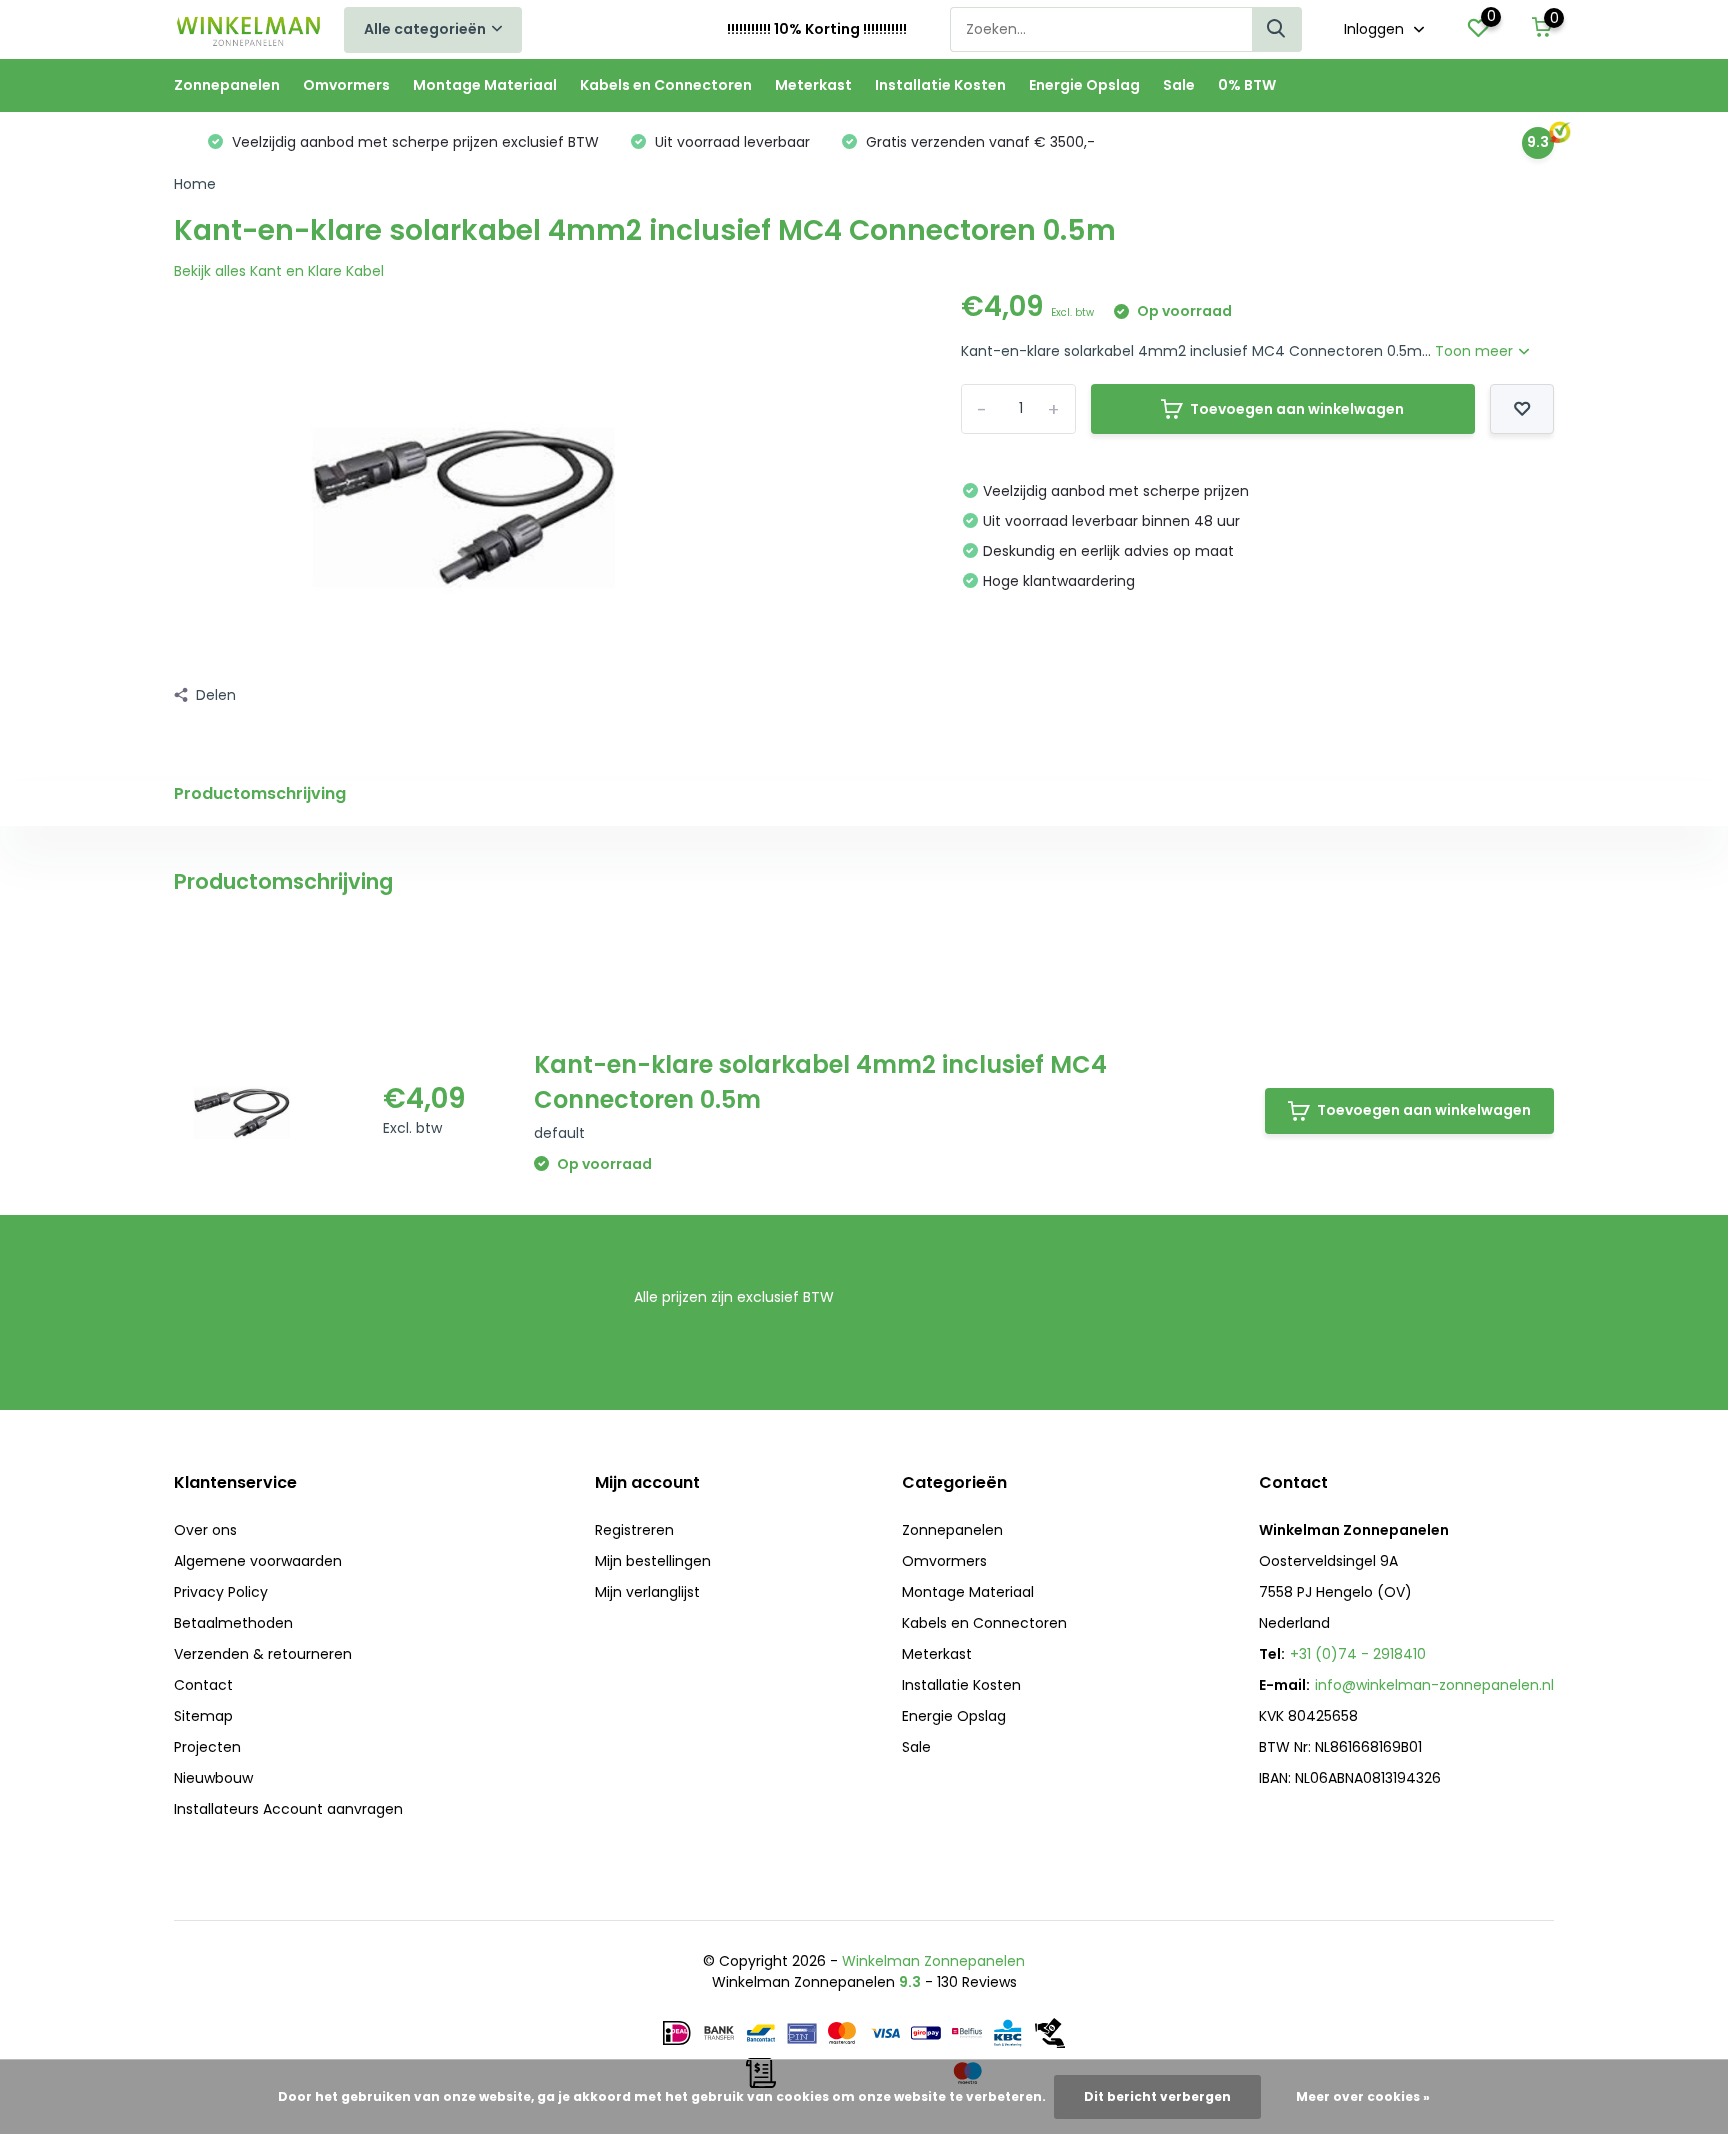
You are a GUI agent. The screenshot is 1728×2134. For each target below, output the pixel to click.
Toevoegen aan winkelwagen (1297, 409)
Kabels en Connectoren (666, 85)
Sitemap (203, 1716)
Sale (1179, 85)
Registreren (634, 1530)
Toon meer (1476, 351)
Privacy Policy (221, 1592)
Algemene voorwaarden (258, 1561)
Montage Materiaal (485, 85)
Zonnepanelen (227, 85)
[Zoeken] (1277, 29)
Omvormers (346, 85)
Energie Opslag (1084, 85)
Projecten (207, 1747)
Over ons (205, 1530)
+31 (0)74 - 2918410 (1358, 1654)
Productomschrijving (260, 793)
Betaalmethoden (233, 1623)
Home (195, 184)
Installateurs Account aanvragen (288, 1809)
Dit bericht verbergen (1157, 2096)
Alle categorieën (425, 29)
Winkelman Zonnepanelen (933, 1961)
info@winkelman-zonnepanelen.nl (1434, 1685)
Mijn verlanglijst (647, 1592)
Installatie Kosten (940, 85)
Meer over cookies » (1363, 2096)
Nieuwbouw (213, 1778)
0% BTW (1247, 85)
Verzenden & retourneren (263, 1654)
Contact (203, 1685)
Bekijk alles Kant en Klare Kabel (279, 271)
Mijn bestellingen (653, 1561)
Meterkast (813, 85)
